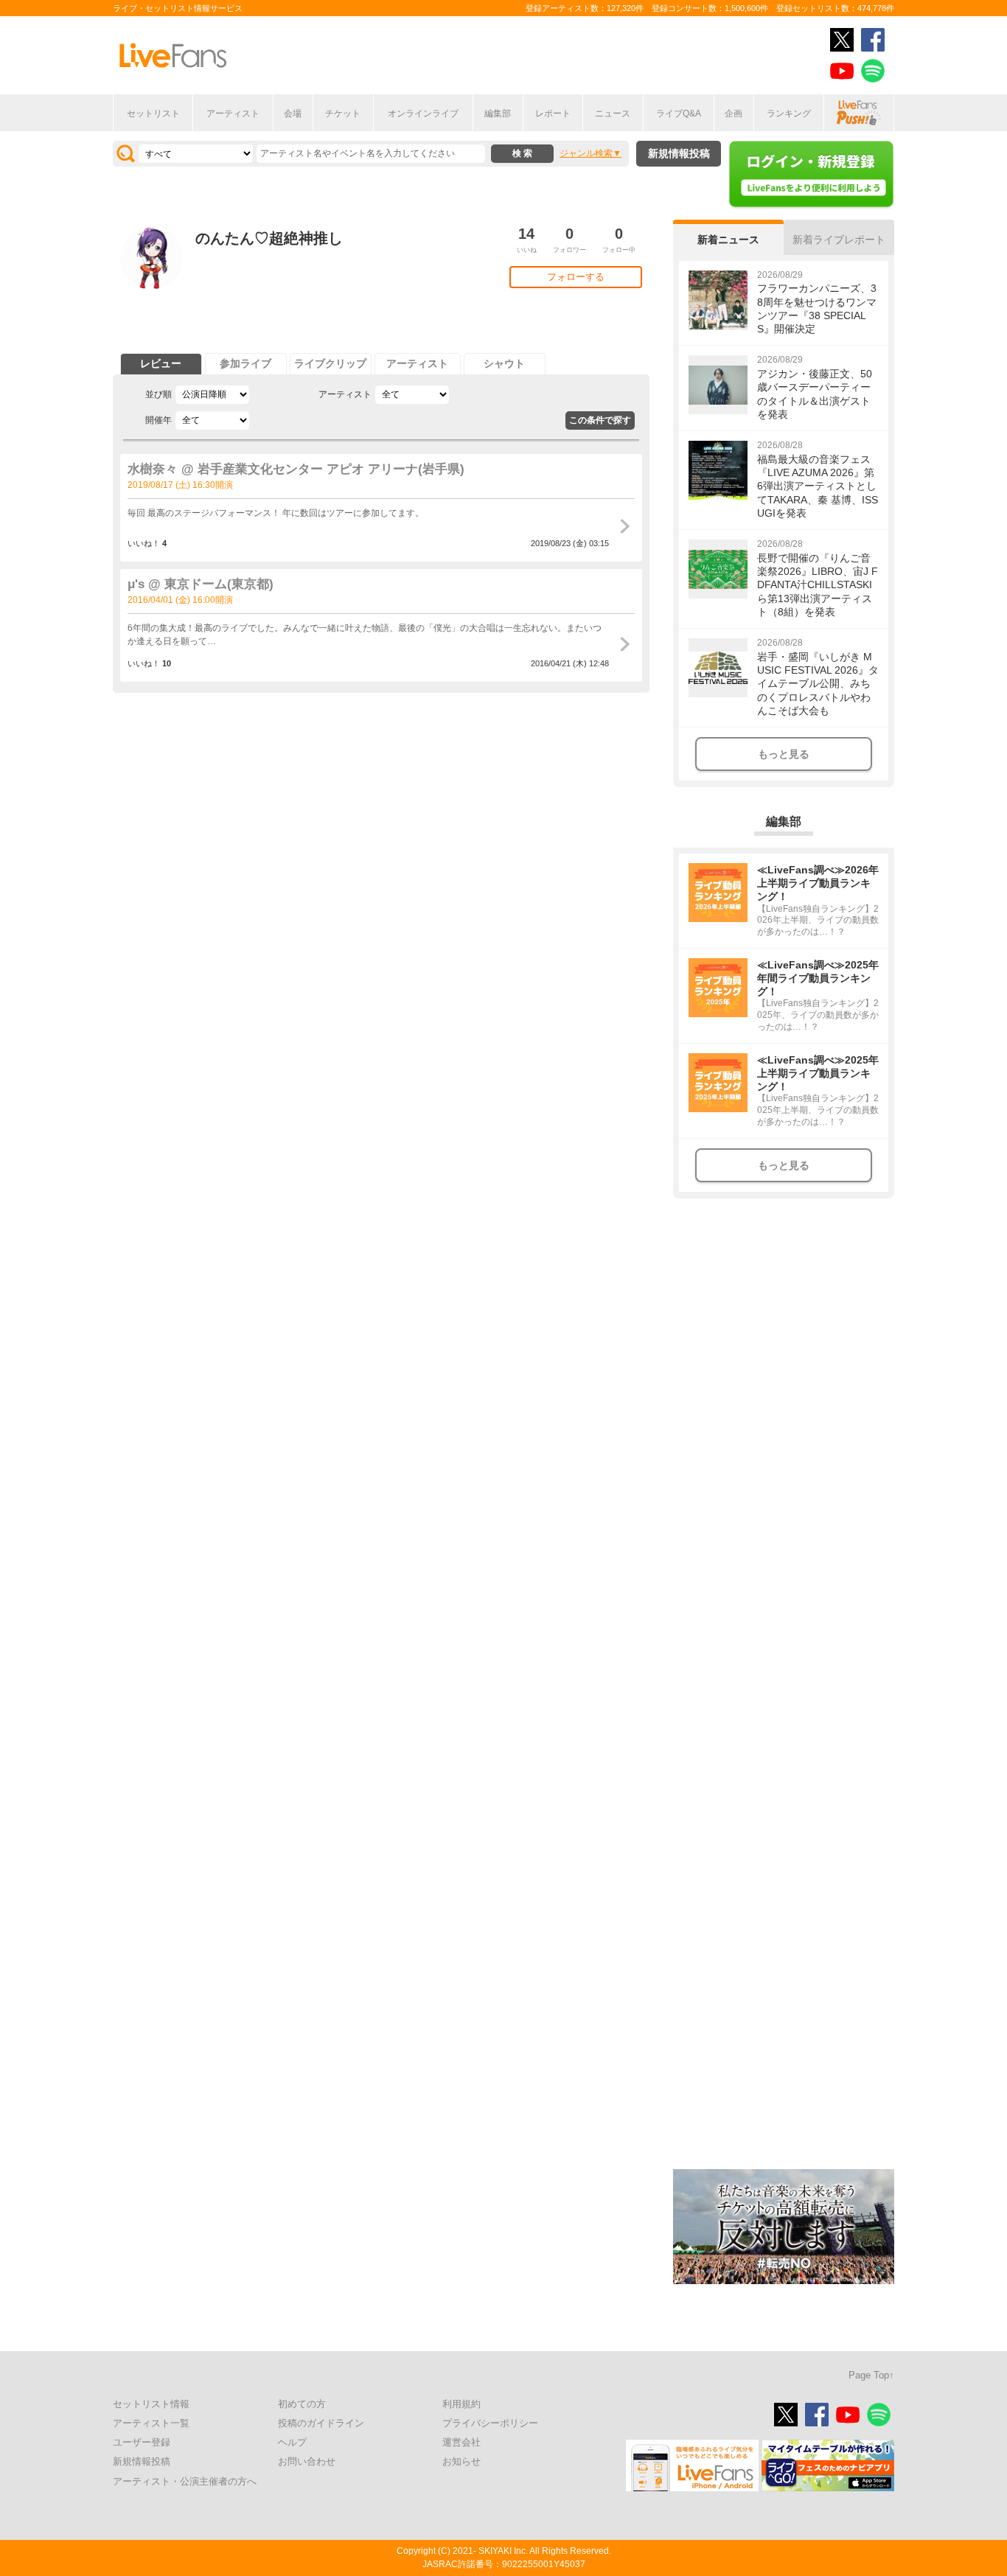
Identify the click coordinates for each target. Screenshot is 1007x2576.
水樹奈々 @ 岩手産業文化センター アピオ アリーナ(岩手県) (296, 469)
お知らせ (461, 2461)
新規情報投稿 (679, 153)
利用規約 (461, 2404)
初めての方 (302, 2404)
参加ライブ (245, 363)
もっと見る (784, 754)
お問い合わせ (307, 2461)
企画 (734, 114)
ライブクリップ (330, 363)
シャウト (504, 363)
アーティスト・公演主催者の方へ (185, 2481)
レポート (553, 114)
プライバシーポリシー (490, 2423)
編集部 (498, 114)
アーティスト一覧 (151, 2423)
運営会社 (461, 2442)
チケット (343, 114)
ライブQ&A (679, 114)
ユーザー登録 (142, 2442)
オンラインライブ (423, 114)
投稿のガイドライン (321, 2423)
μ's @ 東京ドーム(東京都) (201, 584)
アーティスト (233, 114)
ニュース (613, 114)
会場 (293, 114)
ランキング (789, 114)
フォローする (576, 277)
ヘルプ (292, 2442)
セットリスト (153, 114)
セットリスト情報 (151, 2404)
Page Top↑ (871, 2375)
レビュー (161, 363)
